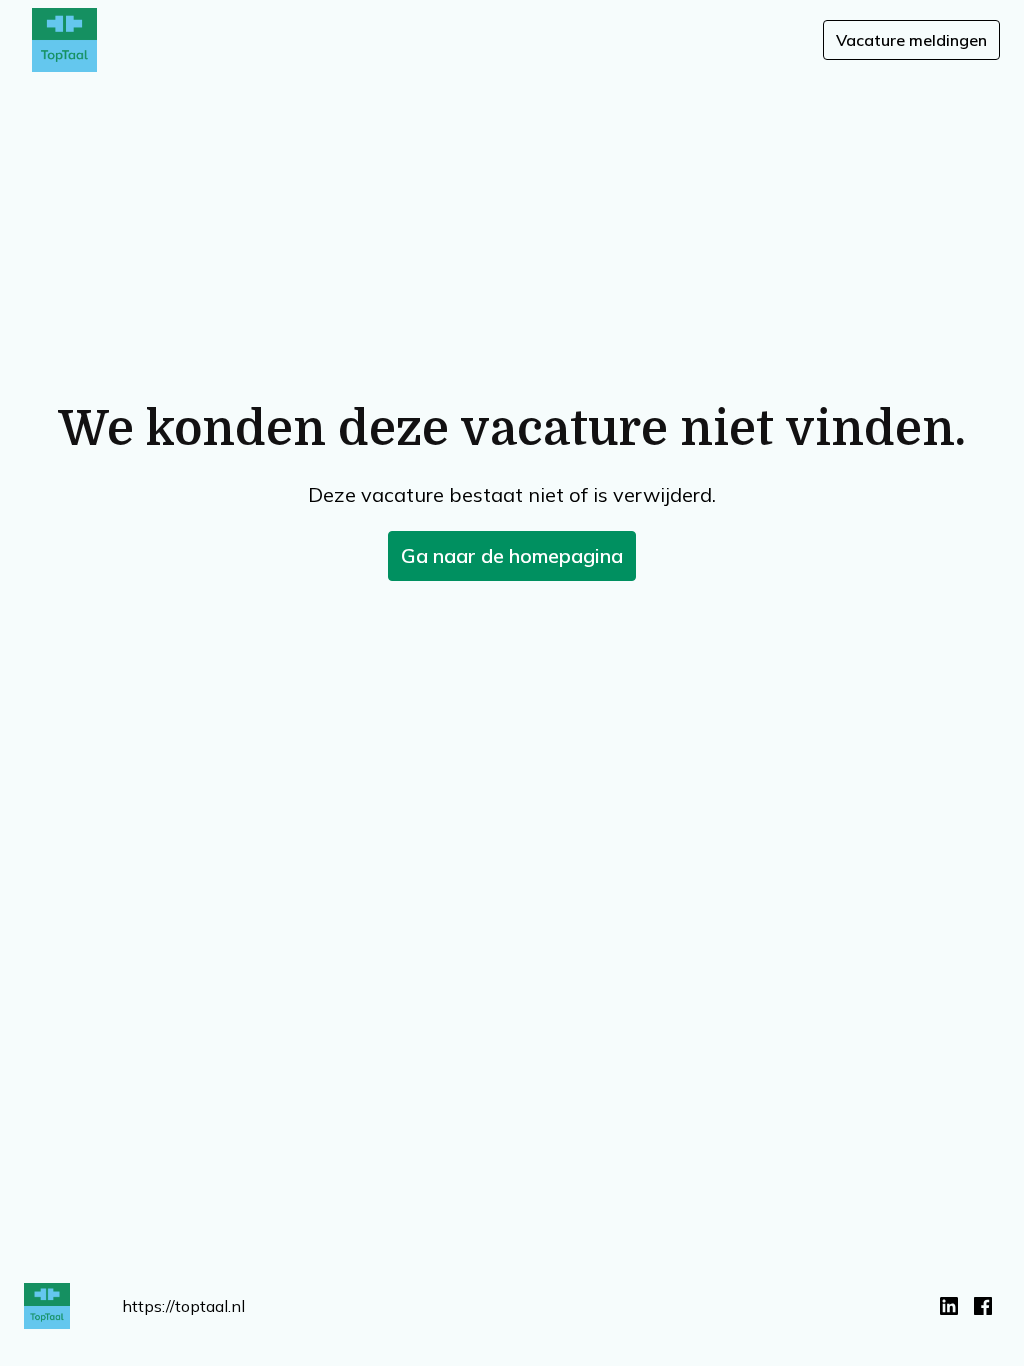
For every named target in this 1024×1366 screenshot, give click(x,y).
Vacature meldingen (911, 40)
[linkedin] (949, 1306)
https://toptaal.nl (183, 1306)
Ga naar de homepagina (512, 555)
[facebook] (983, 1306)
